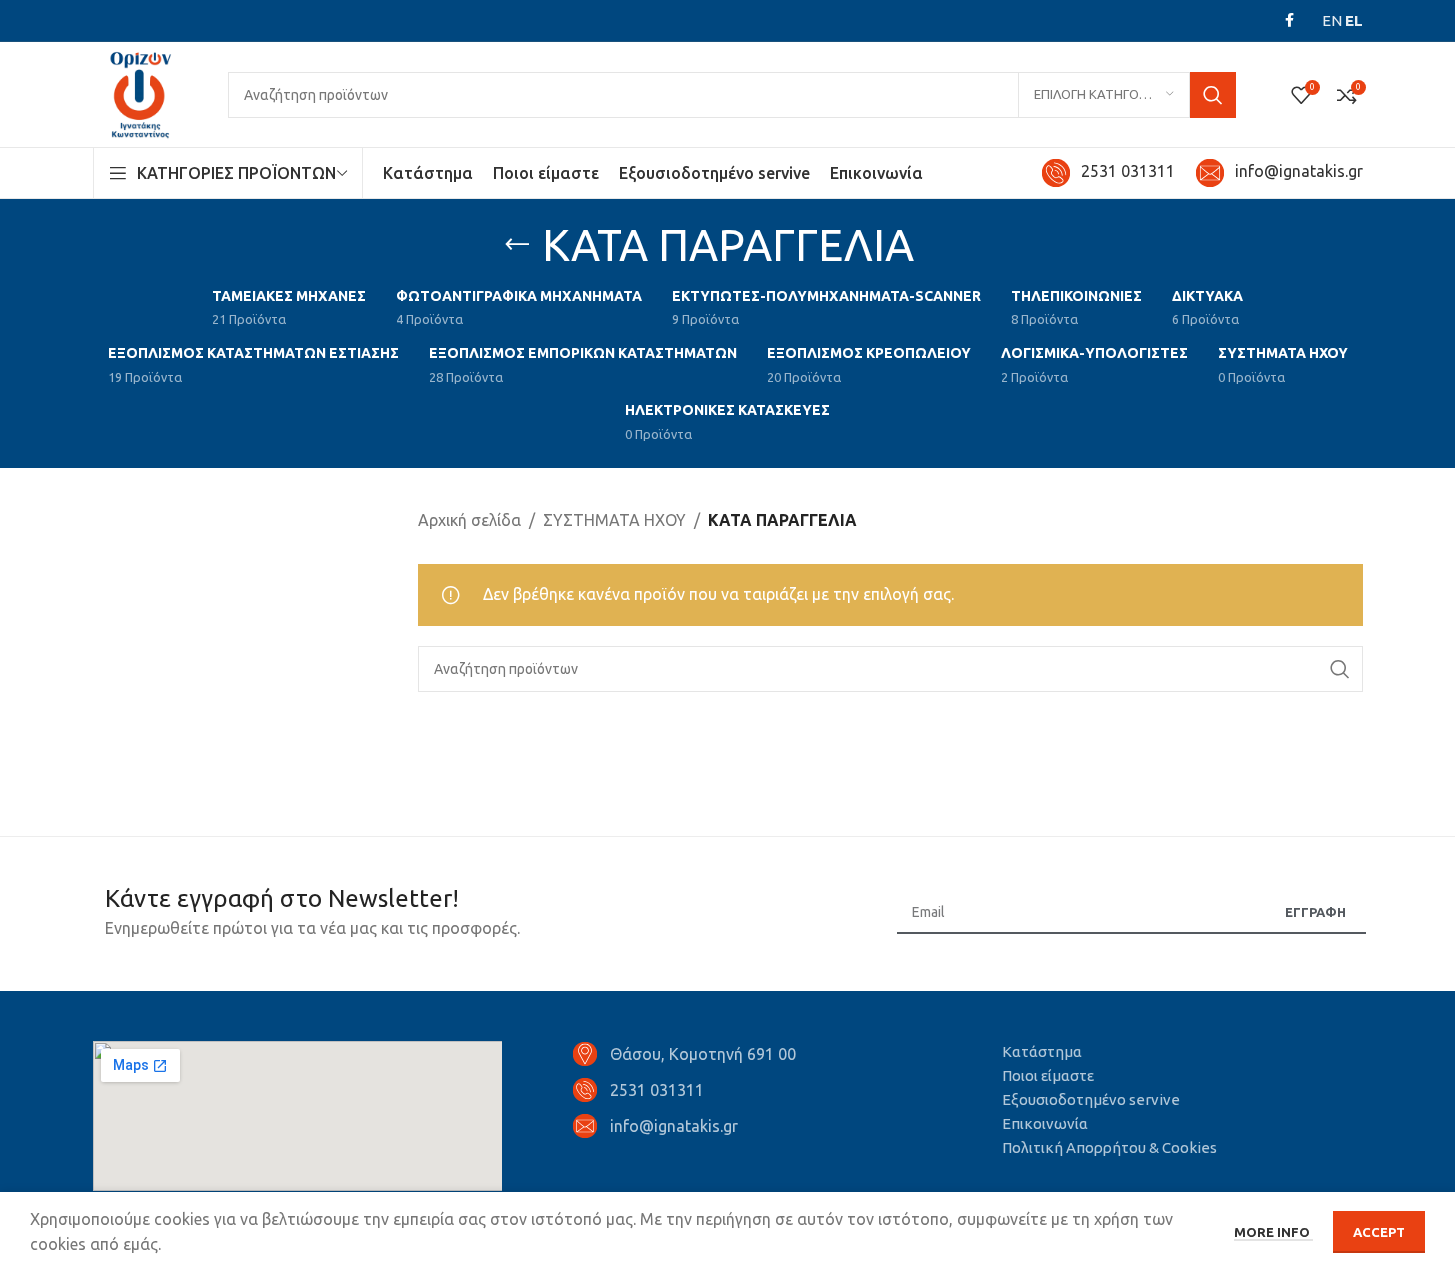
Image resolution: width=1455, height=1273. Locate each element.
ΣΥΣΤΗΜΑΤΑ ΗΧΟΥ (614, 520)
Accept (1379, 1232)
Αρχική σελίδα (469, 520)
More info (1273, 1232)
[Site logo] (140, 93)
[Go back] (517, 245)
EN (1332, 20)
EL (1354, 20)
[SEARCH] (1213, 95)
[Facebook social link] (1290, 20)
